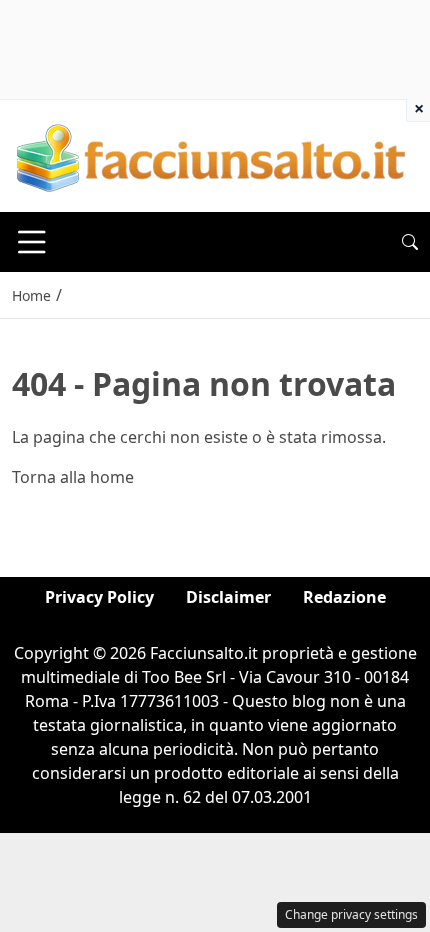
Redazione (344, 597)
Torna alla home (73, 477)
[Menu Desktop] (32, 242)
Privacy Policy (99, 597)
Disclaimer (228, 597)
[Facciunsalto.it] (212, 154)
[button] (410, 242)
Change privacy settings (351, 914)
